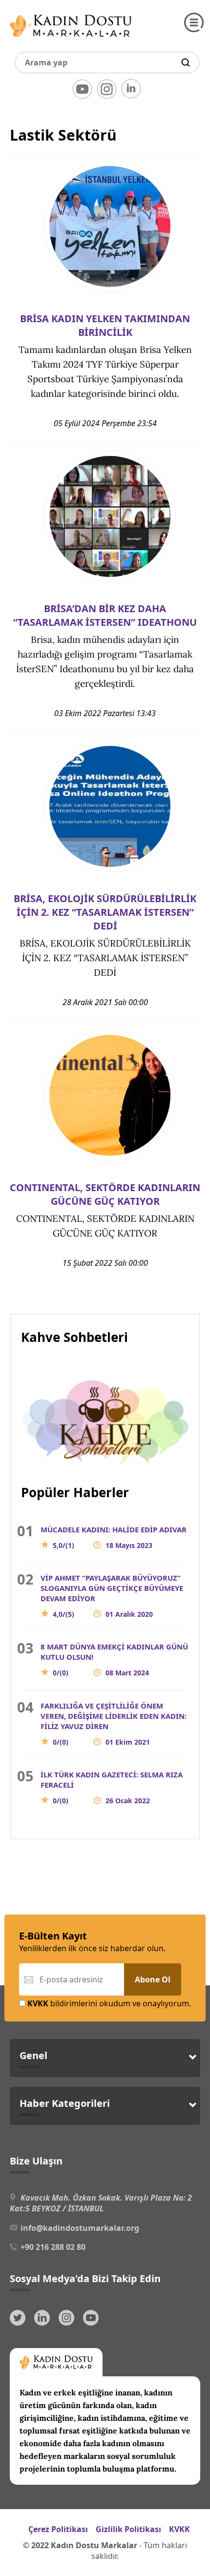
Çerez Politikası (58, 2529)
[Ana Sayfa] (71, 39)
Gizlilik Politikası (128, 2529)
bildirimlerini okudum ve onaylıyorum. (109, 2003)
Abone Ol (153, 1979)
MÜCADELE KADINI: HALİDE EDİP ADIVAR (114, 1537)
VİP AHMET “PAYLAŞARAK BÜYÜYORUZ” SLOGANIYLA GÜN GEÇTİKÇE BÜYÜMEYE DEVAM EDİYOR (112, 1596)
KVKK (179, 2529)
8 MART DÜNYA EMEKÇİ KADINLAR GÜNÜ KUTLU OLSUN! (114, 1659)
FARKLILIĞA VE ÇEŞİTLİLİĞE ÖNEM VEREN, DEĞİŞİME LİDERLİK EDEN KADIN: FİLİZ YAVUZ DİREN (114, 1724)
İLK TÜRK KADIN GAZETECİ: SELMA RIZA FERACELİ (112, 1787)
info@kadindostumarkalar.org (80, 2228)
